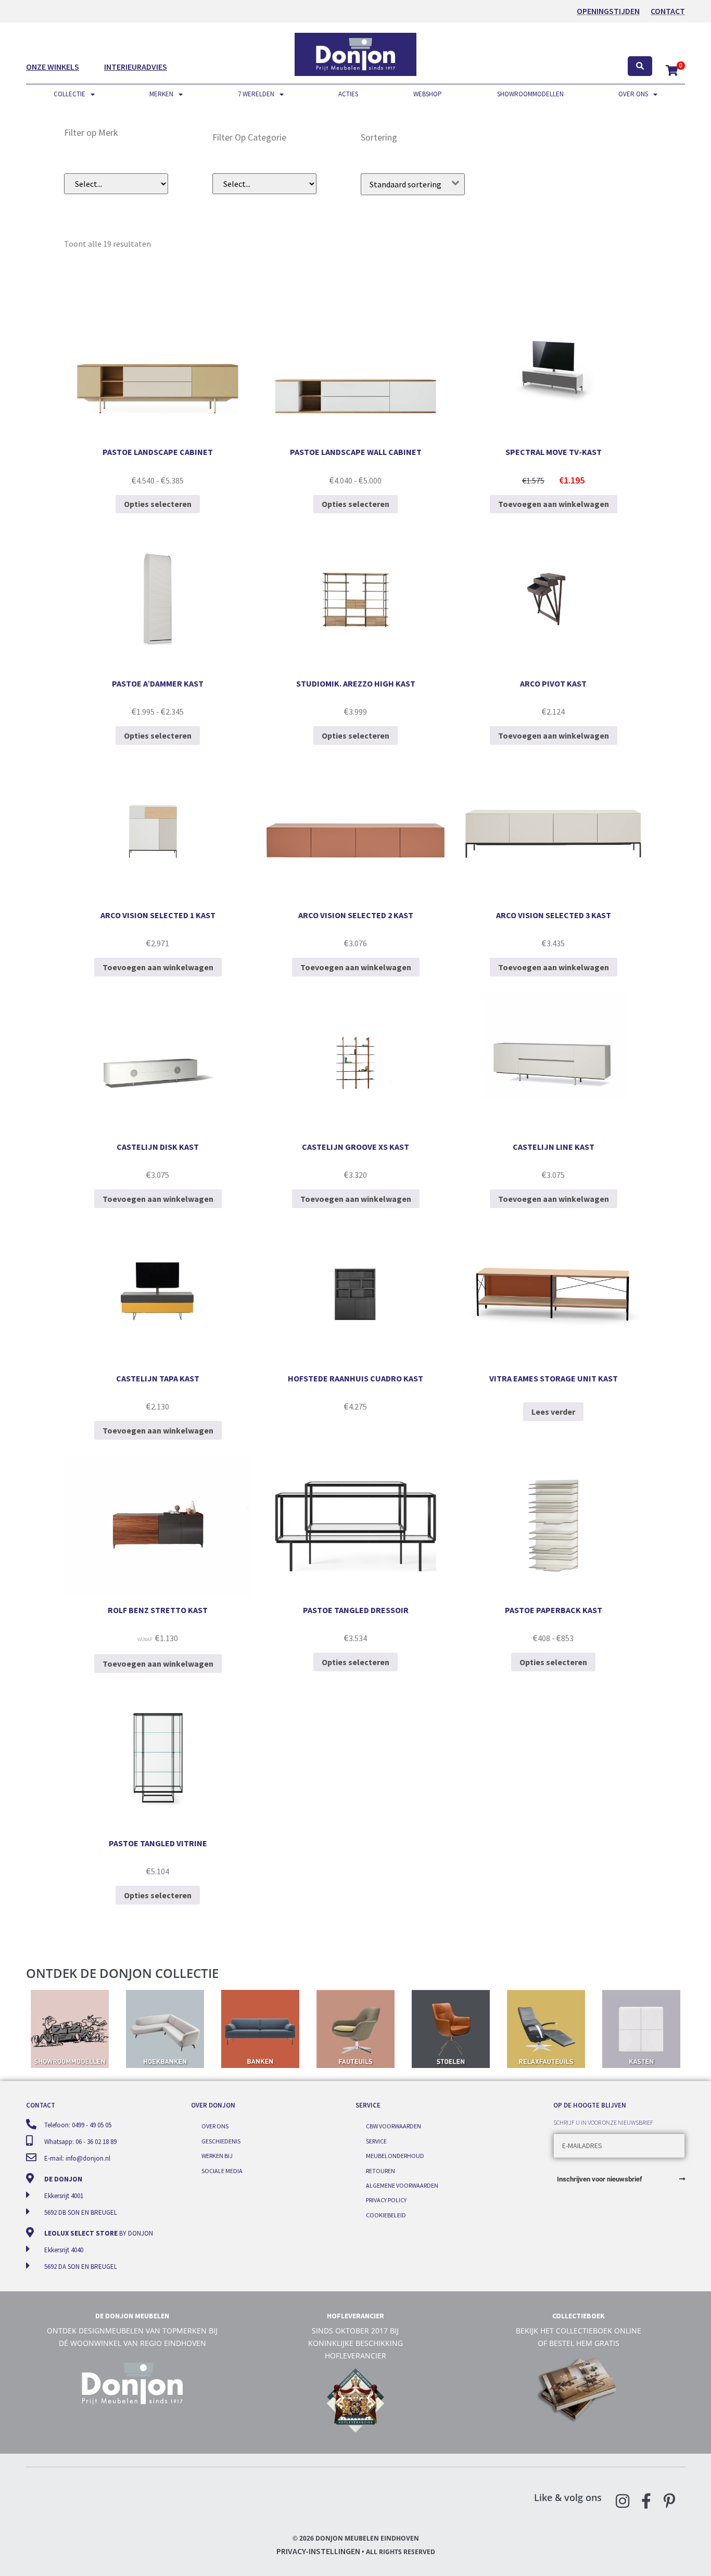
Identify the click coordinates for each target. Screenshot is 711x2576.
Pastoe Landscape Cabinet (158, 452)
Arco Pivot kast (553, 683)
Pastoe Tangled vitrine (158, 1843)
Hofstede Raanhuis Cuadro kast (355, 1378)
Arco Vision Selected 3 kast (554, 915)
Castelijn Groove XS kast (355, 1147)
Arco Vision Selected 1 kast (158, 915)
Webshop (428, 94)
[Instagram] (623, 2501)
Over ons (633, 94)
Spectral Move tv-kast (554, 452)
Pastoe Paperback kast (554, 1610)
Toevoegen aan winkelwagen (554, 504)
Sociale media (222, 2171)
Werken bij (217, 2156)
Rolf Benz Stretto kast (158, 1610)
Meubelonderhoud (395, 2156)
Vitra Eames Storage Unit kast (554, 1378)
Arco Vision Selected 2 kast (356, 915)
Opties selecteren (158, 504)
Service (376, 2141)
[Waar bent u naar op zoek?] (640, 66)
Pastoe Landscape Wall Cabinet (356, 452)
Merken (161, 94)
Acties (348, 94)
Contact (668, 11)
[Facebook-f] (646, 2501)
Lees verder (553, 1412)
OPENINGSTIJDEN (608, 11)
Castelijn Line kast (554, 1147)
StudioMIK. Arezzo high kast (356, 683)
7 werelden (256, 94)
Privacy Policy (386, 2200)
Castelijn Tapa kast (158, 1378)
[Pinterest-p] (669, 2501)
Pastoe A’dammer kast (158, 683)
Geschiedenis (221, 2141)
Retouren (380, 2171)
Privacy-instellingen (318, 2551)
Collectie (69, 94)
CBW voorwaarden (393, 2126)
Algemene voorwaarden (402, 2185)
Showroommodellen (530, 94)
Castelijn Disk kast (158, 1147)
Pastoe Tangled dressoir (356, 1610)
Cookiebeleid (386, 2215)
